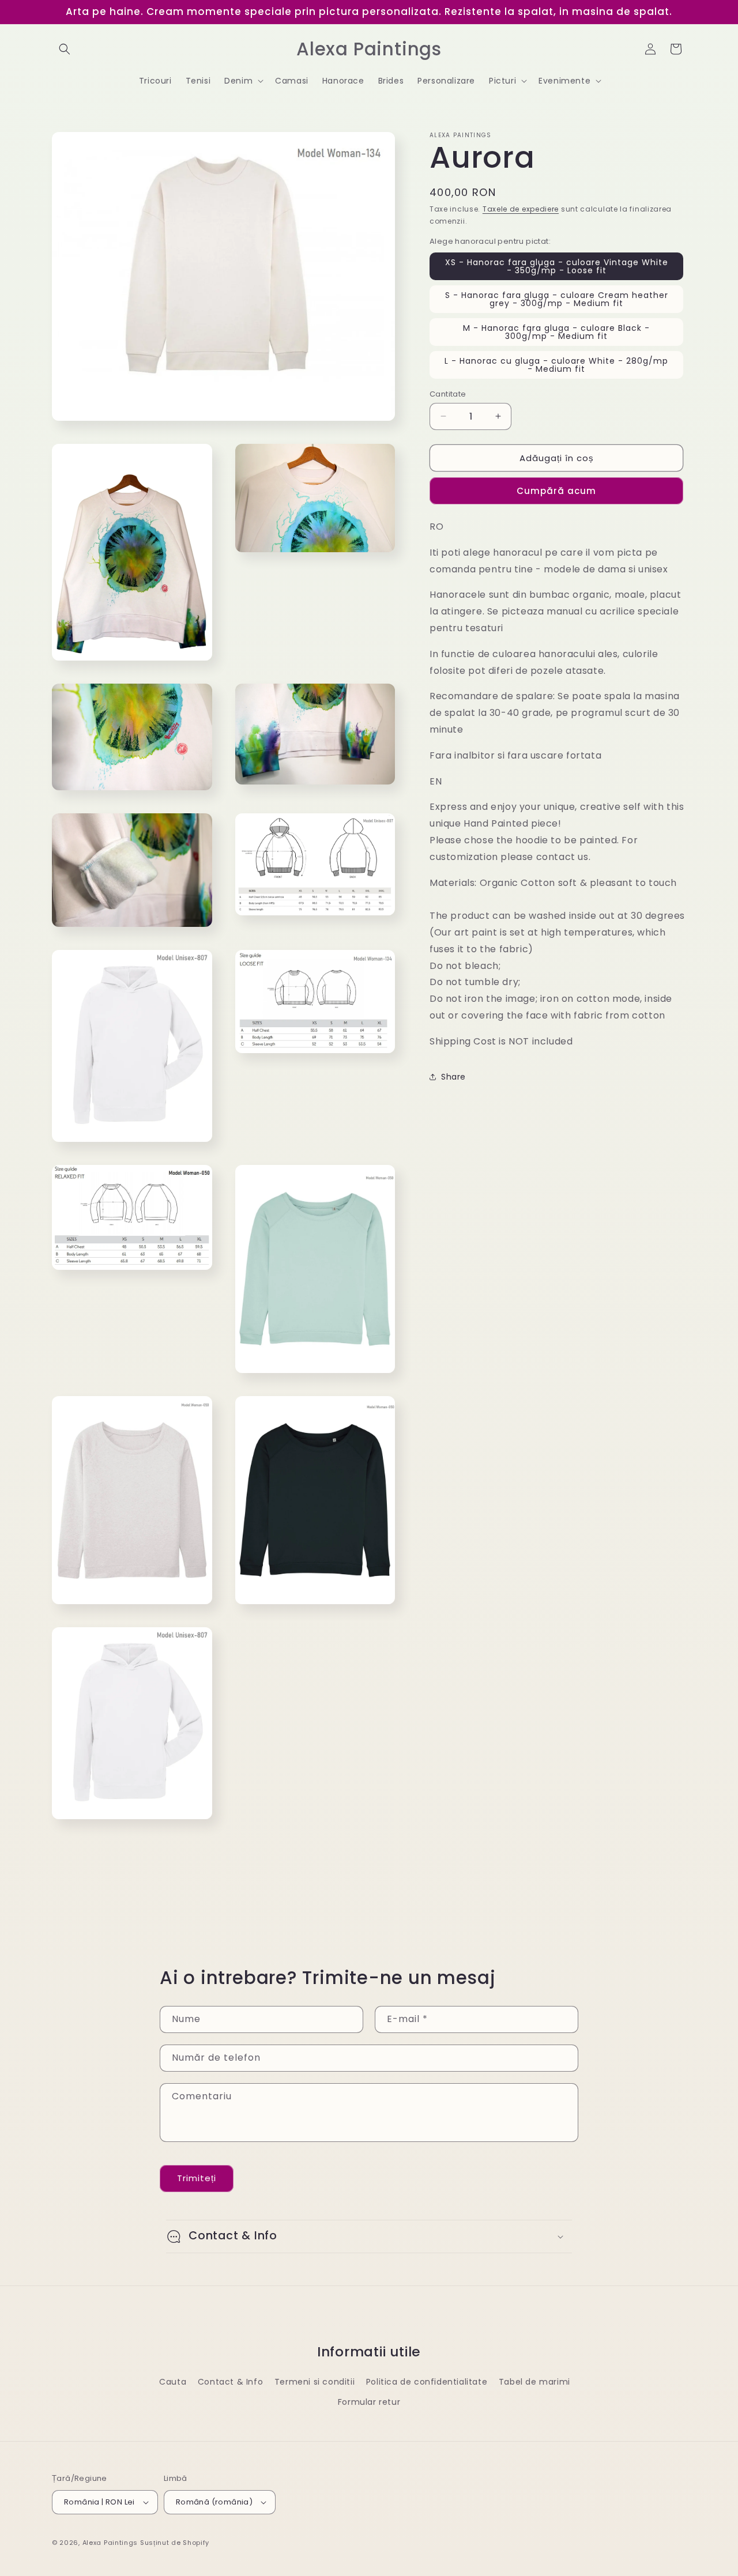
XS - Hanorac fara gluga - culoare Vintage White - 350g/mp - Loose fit (557, 266)
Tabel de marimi (534, 2382)
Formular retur (369, 2402)
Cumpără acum (556, 490)
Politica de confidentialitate (427, 2382)
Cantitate (448, 393)
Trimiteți (197, 2178)
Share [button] (453, 1076)
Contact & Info (230, 2382)
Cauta (173, 2382)
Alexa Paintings (110, 2543)
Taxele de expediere (521, 209)
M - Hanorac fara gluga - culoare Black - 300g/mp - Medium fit (556, 331)
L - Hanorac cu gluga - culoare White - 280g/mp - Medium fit (556, 364)
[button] (65, 49)
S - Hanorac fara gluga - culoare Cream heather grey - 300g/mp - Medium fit (557, 299)
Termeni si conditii (315, 2382)
